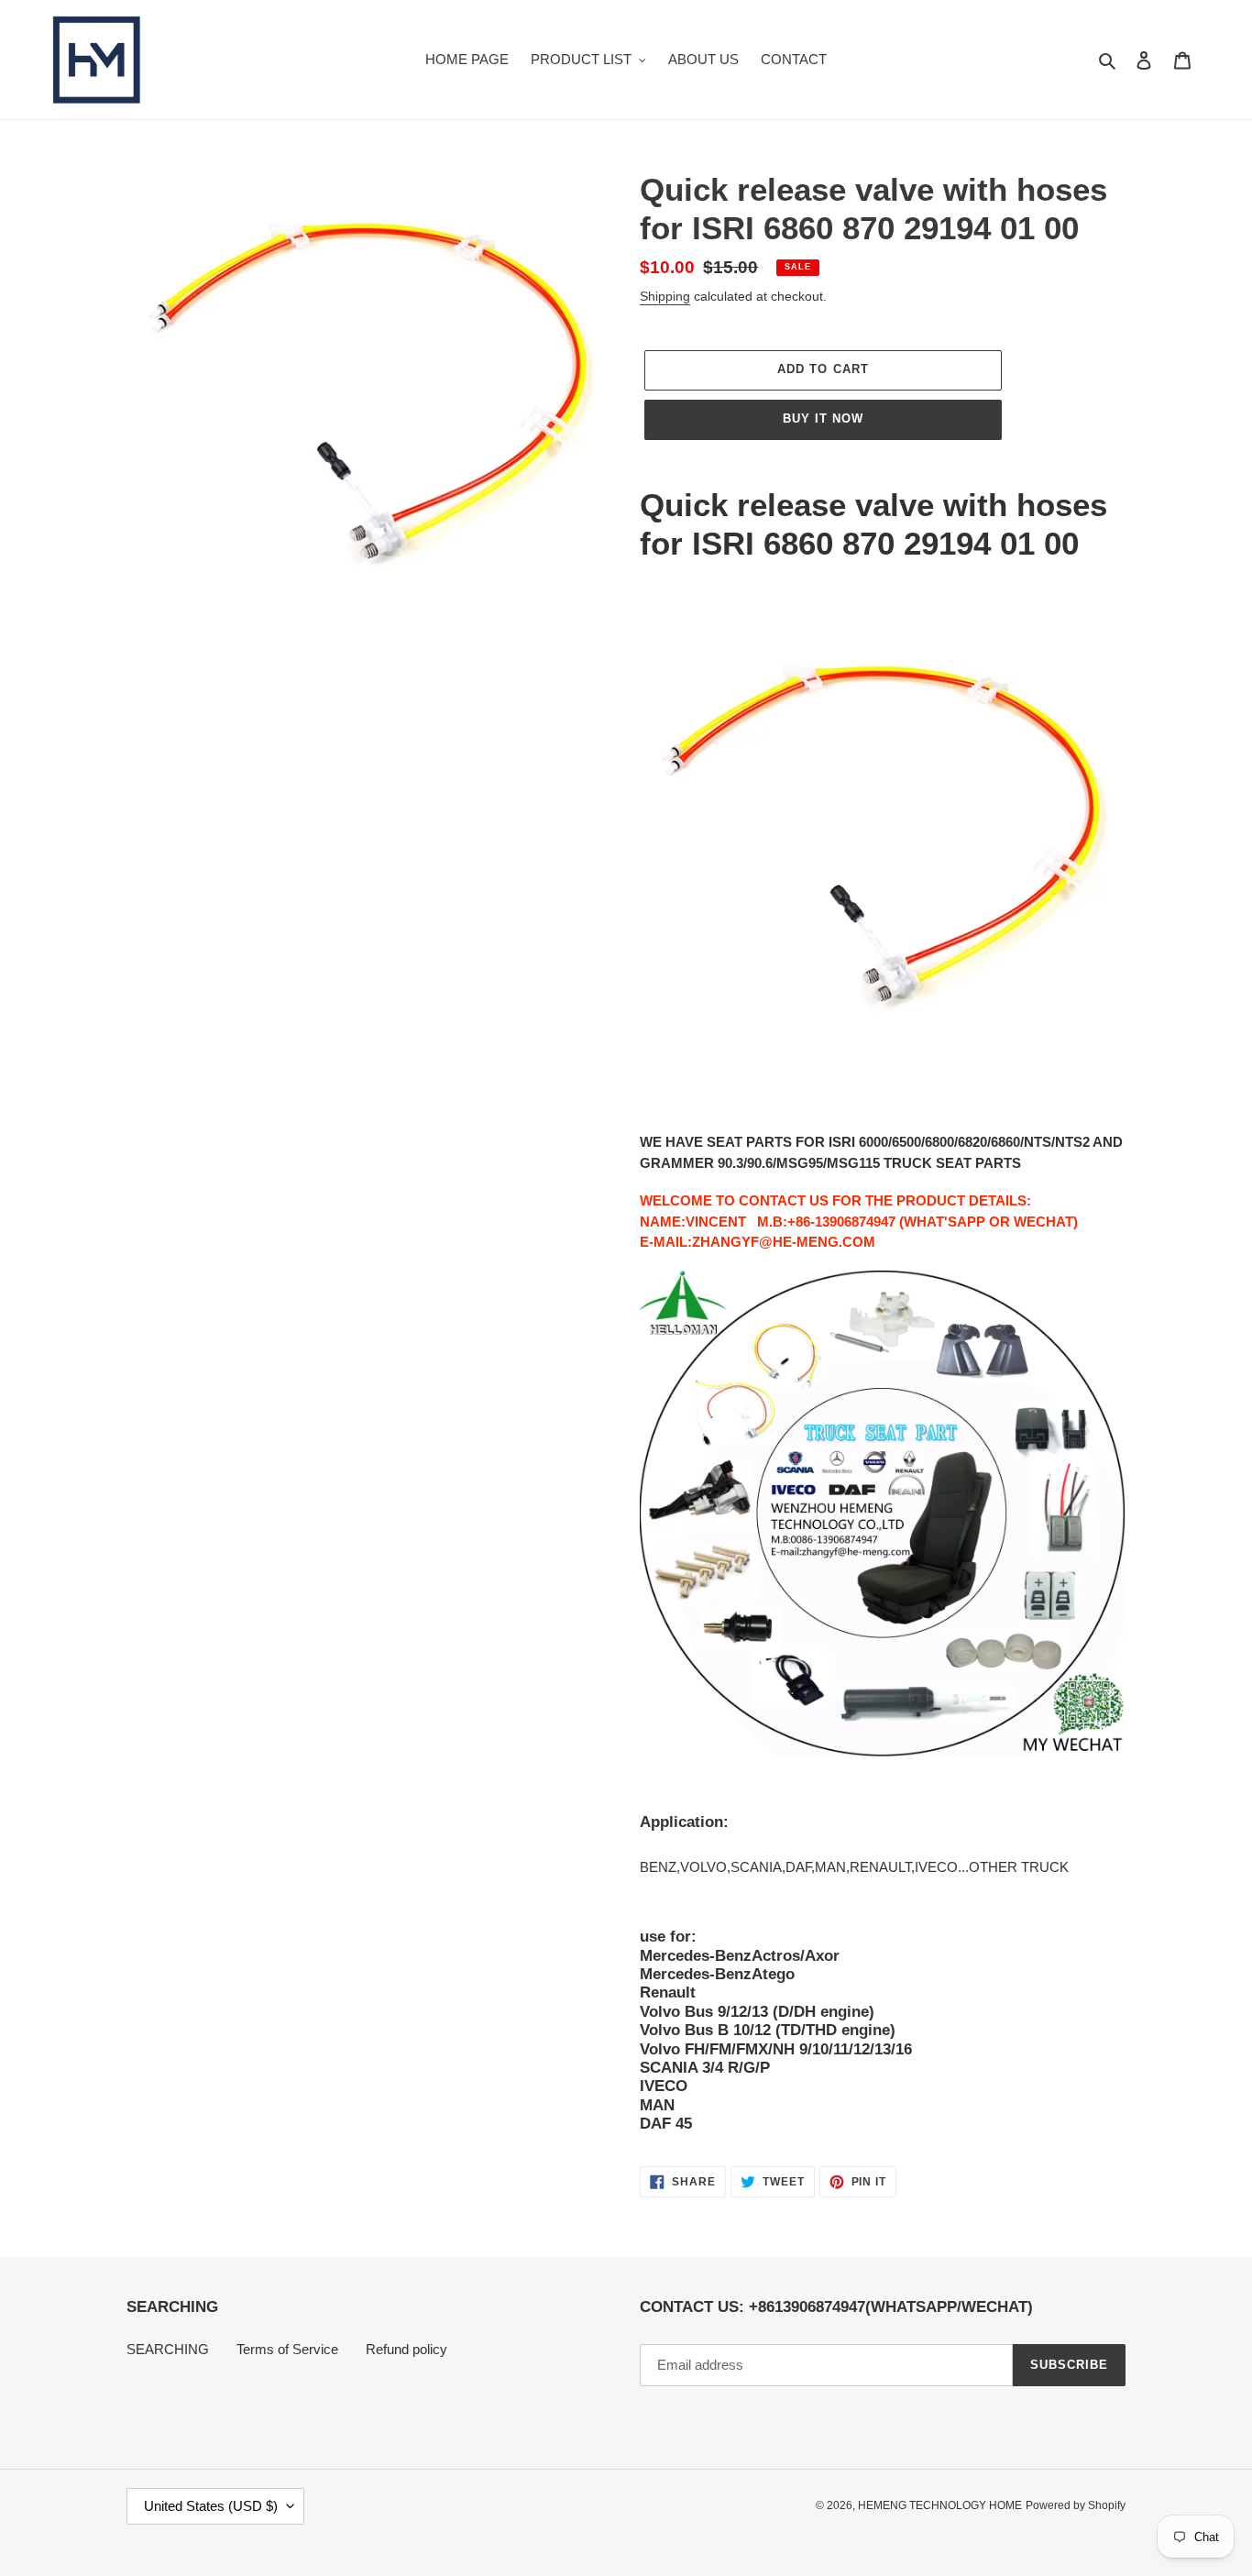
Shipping (665, 296)
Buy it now (823, 418)
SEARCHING (168, 2349)
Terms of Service (287, 2349)
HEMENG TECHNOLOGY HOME (940, 2505)
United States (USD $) (211, 2506)
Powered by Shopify (1076, 2505)
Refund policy (406, 2349)
